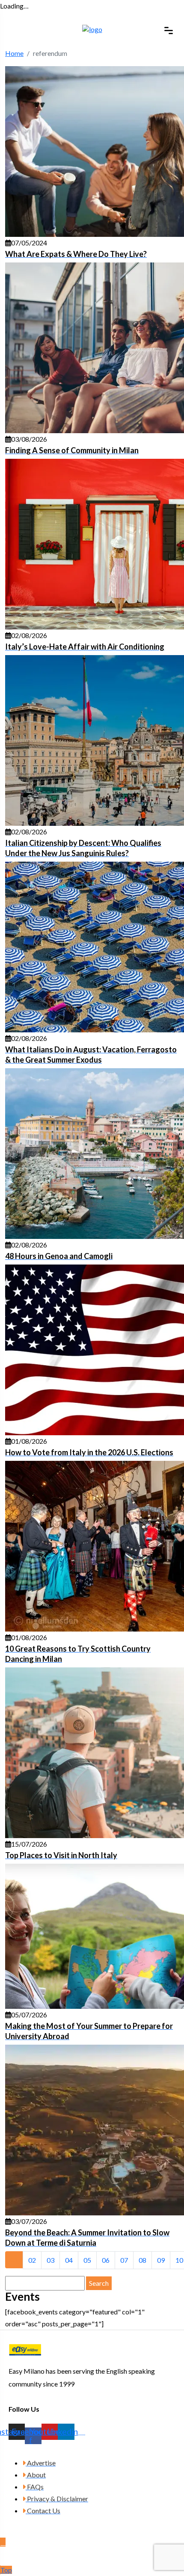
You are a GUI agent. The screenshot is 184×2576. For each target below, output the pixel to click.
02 (32, 2260)
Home (14, 53)
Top (6, 2570)
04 (69, 2260)
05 (87, 2260)
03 (50, 2260)
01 (14, 2260)
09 (161, 2260)
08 (142, 2260)
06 (106, 2260)
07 (124, 2260)
